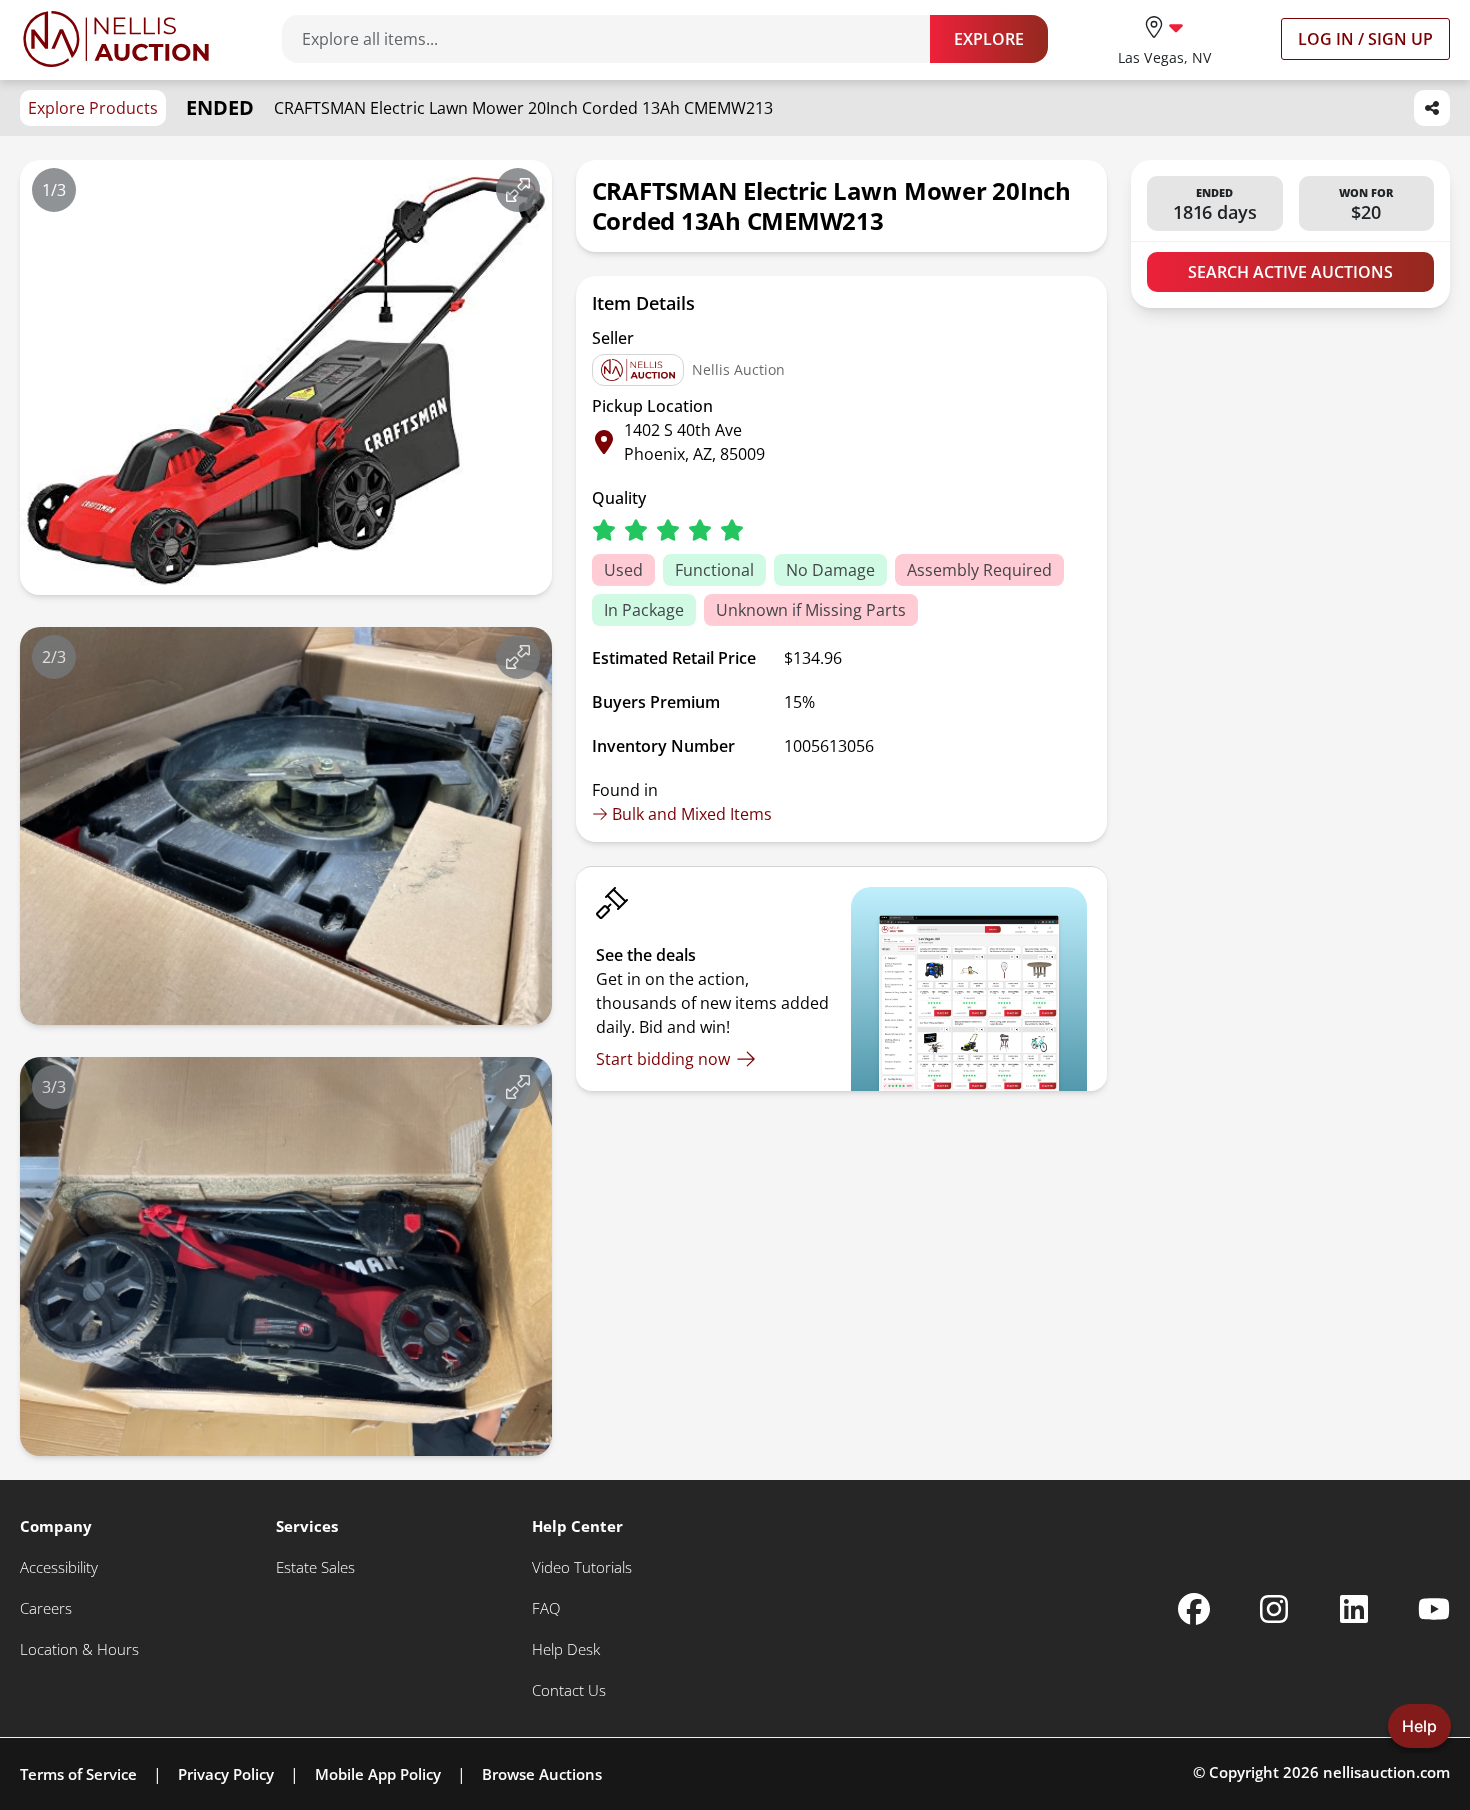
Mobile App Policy (378, 1774)
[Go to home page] (116, 39)
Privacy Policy (226, 1774)
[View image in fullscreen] (518, 190)
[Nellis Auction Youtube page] (1434, 1609)
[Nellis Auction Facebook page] (1194, 1609)
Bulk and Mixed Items (692, 814)
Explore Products (93, 108)
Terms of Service (78, 1774)
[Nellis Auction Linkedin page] (1354, 1609)
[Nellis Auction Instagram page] (1274, 1609)
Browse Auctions (542, 1774)
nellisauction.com (1386, 1772)
